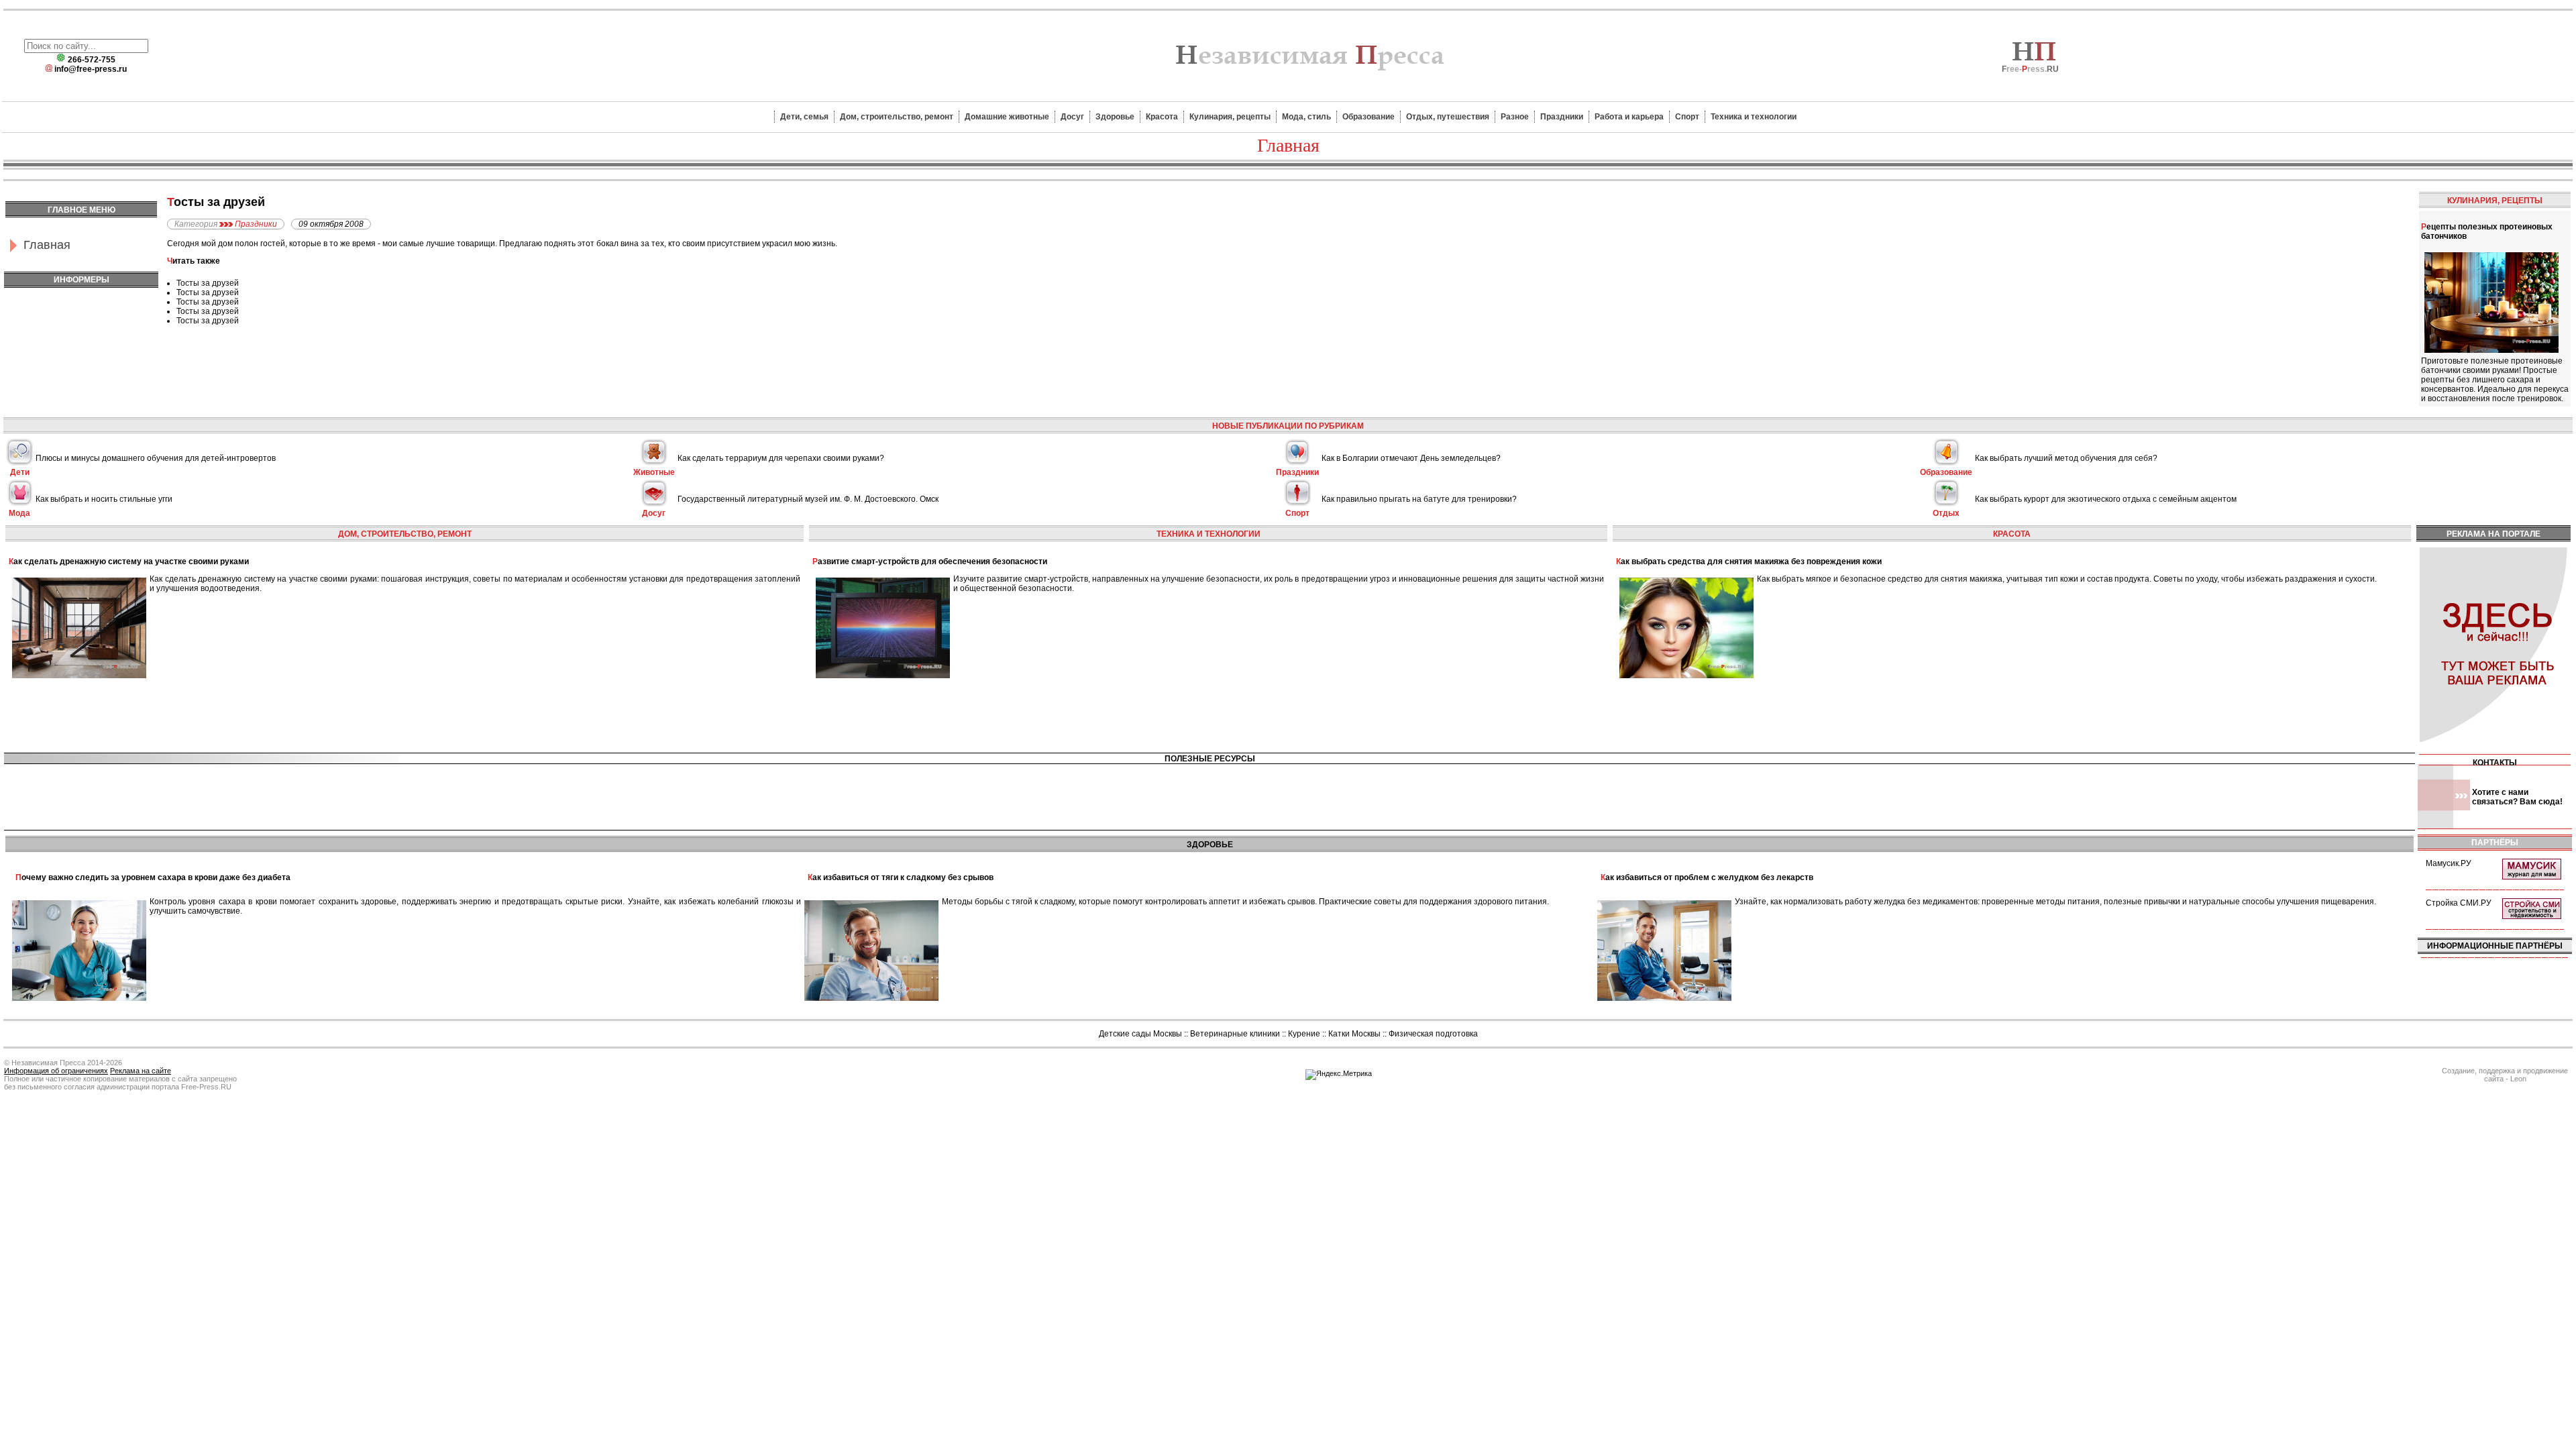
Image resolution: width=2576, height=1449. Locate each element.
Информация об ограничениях (56, 1071)
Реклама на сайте (141, 1071)
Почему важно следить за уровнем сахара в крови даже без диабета (153, 877)
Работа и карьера (1629, 117)
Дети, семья (804, 117)
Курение (1304, 1034)
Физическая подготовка (1433, 1034)
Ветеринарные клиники (1235, 1034)
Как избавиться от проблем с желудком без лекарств (1707, 877)
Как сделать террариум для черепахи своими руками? (781, 458)
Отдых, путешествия (1448, 117)
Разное (1515, 117)
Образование (1368, 117)
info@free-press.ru (91, 69)
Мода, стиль (1306, 117)
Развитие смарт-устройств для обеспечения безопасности (930, 561)
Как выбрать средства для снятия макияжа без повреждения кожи (1749, 561)
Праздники (1562, 117)
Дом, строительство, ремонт (897, 117)
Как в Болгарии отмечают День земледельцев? (1411, 458)
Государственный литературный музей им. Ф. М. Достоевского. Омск (808, 499)
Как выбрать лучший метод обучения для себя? (2066, 458)
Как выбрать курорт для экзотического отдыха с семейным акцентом (2106, 499)
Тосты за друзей (208, 283)
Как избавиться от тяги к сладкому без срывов (901, 877)
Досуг (1072, 117)
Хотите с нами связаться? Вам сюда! (2517, 797)
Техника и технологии (1754, 117)
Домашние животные (1007, 117)
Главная (47, 245)
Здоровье (1115, 117)
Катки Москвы (1354, 1034)
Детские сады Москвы (1140, 1034)
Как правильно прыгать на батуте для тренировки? (1419, 499)
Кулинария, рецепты (1230, 117)
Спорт (1687, 117)
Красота (1162, 117)
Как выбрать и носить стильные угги (104, 499)
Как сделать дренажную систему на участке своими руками (129, 561)
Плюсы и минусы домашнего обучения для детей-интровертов (156, 458)
